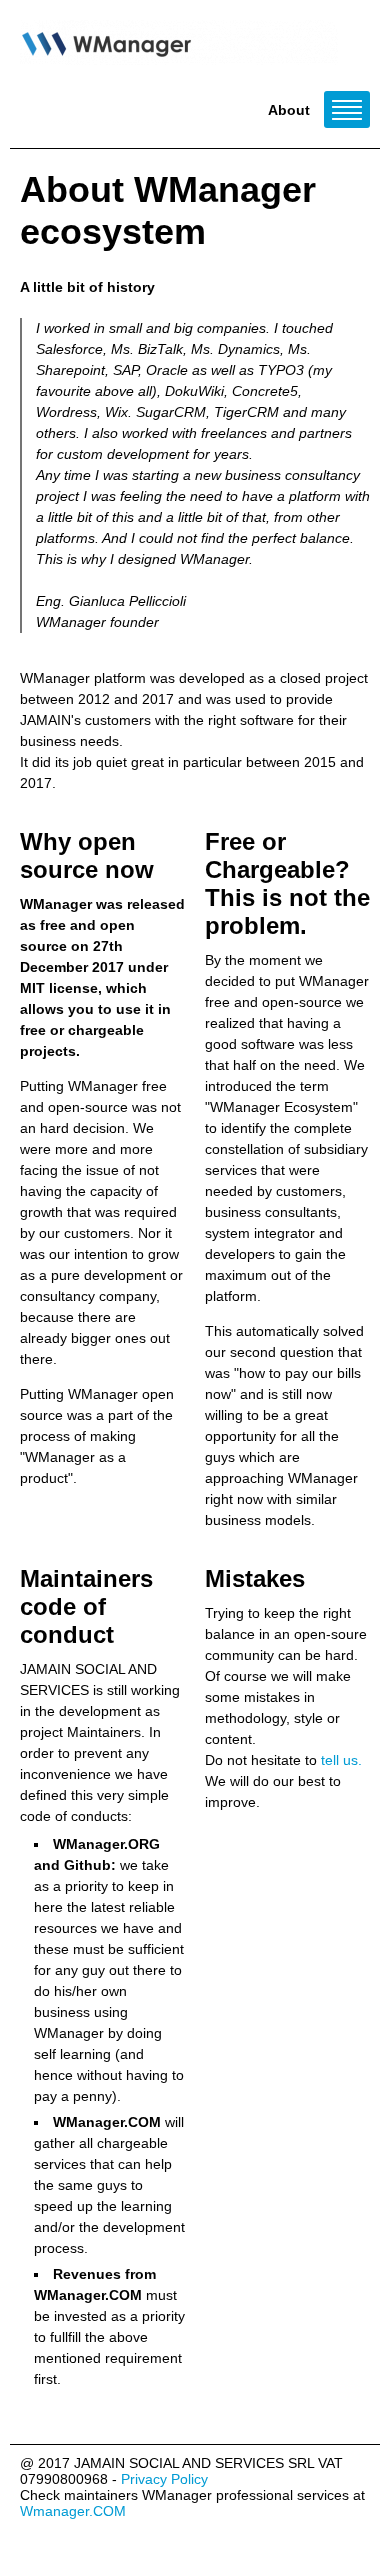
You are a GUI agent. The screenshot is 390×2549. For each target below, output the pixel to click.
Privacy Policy (164, 2479)
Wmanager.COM (73, 2511)
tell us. (341, 1760)
